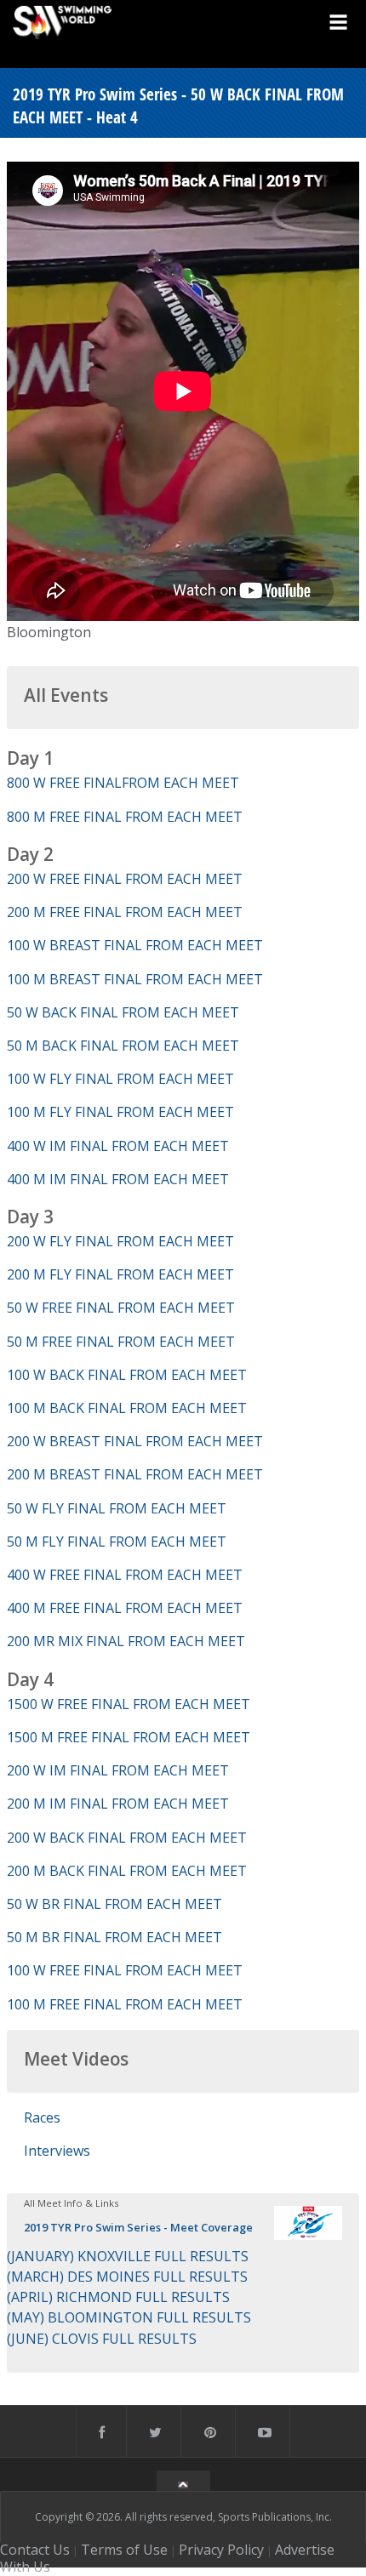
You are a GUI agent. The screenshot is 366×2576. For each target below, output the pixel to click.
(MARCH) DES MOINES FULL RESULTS (127, 2277)
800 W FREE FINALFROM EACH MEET (123, 783)
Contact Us (35, 2550)
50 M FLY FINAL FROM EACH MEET (117, 1542)
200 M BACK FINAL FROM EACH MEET (127, 1871)
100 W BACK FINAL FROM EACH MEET (127, 1375)
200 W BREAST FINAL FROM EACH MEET (135, 1441)
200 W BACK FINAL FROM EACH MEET (127, 1838)
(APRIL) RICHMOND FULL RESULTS (118, 2297)
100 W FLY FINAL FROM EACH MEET (120, 1079)
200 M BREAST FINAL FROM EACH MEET (135, 1474)
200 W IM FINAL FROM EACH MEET (118, 1770)
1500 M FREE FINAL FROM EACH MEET (129, 1737)
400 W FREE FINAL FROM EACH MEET (125, 1575)
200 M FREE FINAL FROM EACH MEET (125, 912)
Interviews (57, 2151)
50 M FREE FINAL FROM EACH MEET (121, 1342)
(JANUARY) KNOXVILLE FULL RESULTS (128, 2256)
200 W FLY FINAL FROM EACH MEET (120, 1241)
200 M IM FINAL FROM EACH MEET (118, 1804)
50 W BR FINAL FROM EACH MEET (114, 1904)
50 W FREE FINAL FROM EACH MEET (121, 1308)
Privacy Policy (221, 2550)
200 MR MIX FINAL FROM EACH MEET (126, 1641)
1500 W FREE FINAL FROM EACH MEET (129, 1704)
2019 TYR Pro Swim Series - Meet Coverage (138, 2227)
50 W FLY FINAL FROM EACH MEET (117, 1508)
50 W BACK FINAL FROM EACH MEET (123, 1012)
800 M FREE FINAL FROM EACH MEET (125, 817)
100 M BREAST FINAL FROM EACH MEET (135, 979)
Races (42, 2117)
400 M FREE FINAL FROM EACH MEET (125, 1608)
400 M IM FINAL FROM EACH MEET (118, 1179)
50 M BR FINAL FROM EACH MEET (114, 1937)
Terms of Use (124, 2550)
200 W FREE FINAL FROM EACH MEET (125, 879)
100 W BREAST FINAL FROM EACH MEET (135, 945)
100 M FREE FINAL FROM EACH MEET (125, 2004)
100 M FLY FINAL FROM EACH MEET (120, 1112)
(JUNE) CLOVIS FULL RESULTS (102, 2339)
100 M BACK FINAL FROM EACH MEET (127, 1408)
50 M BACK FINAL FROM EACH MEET (123, 1046)
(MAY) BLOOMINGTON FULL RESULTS (129, 2317)
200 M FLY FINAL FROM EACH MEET (120, 1274)
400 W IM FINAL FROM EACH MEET (118, 1146)
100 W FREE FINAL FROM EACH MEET (125, 1970)
